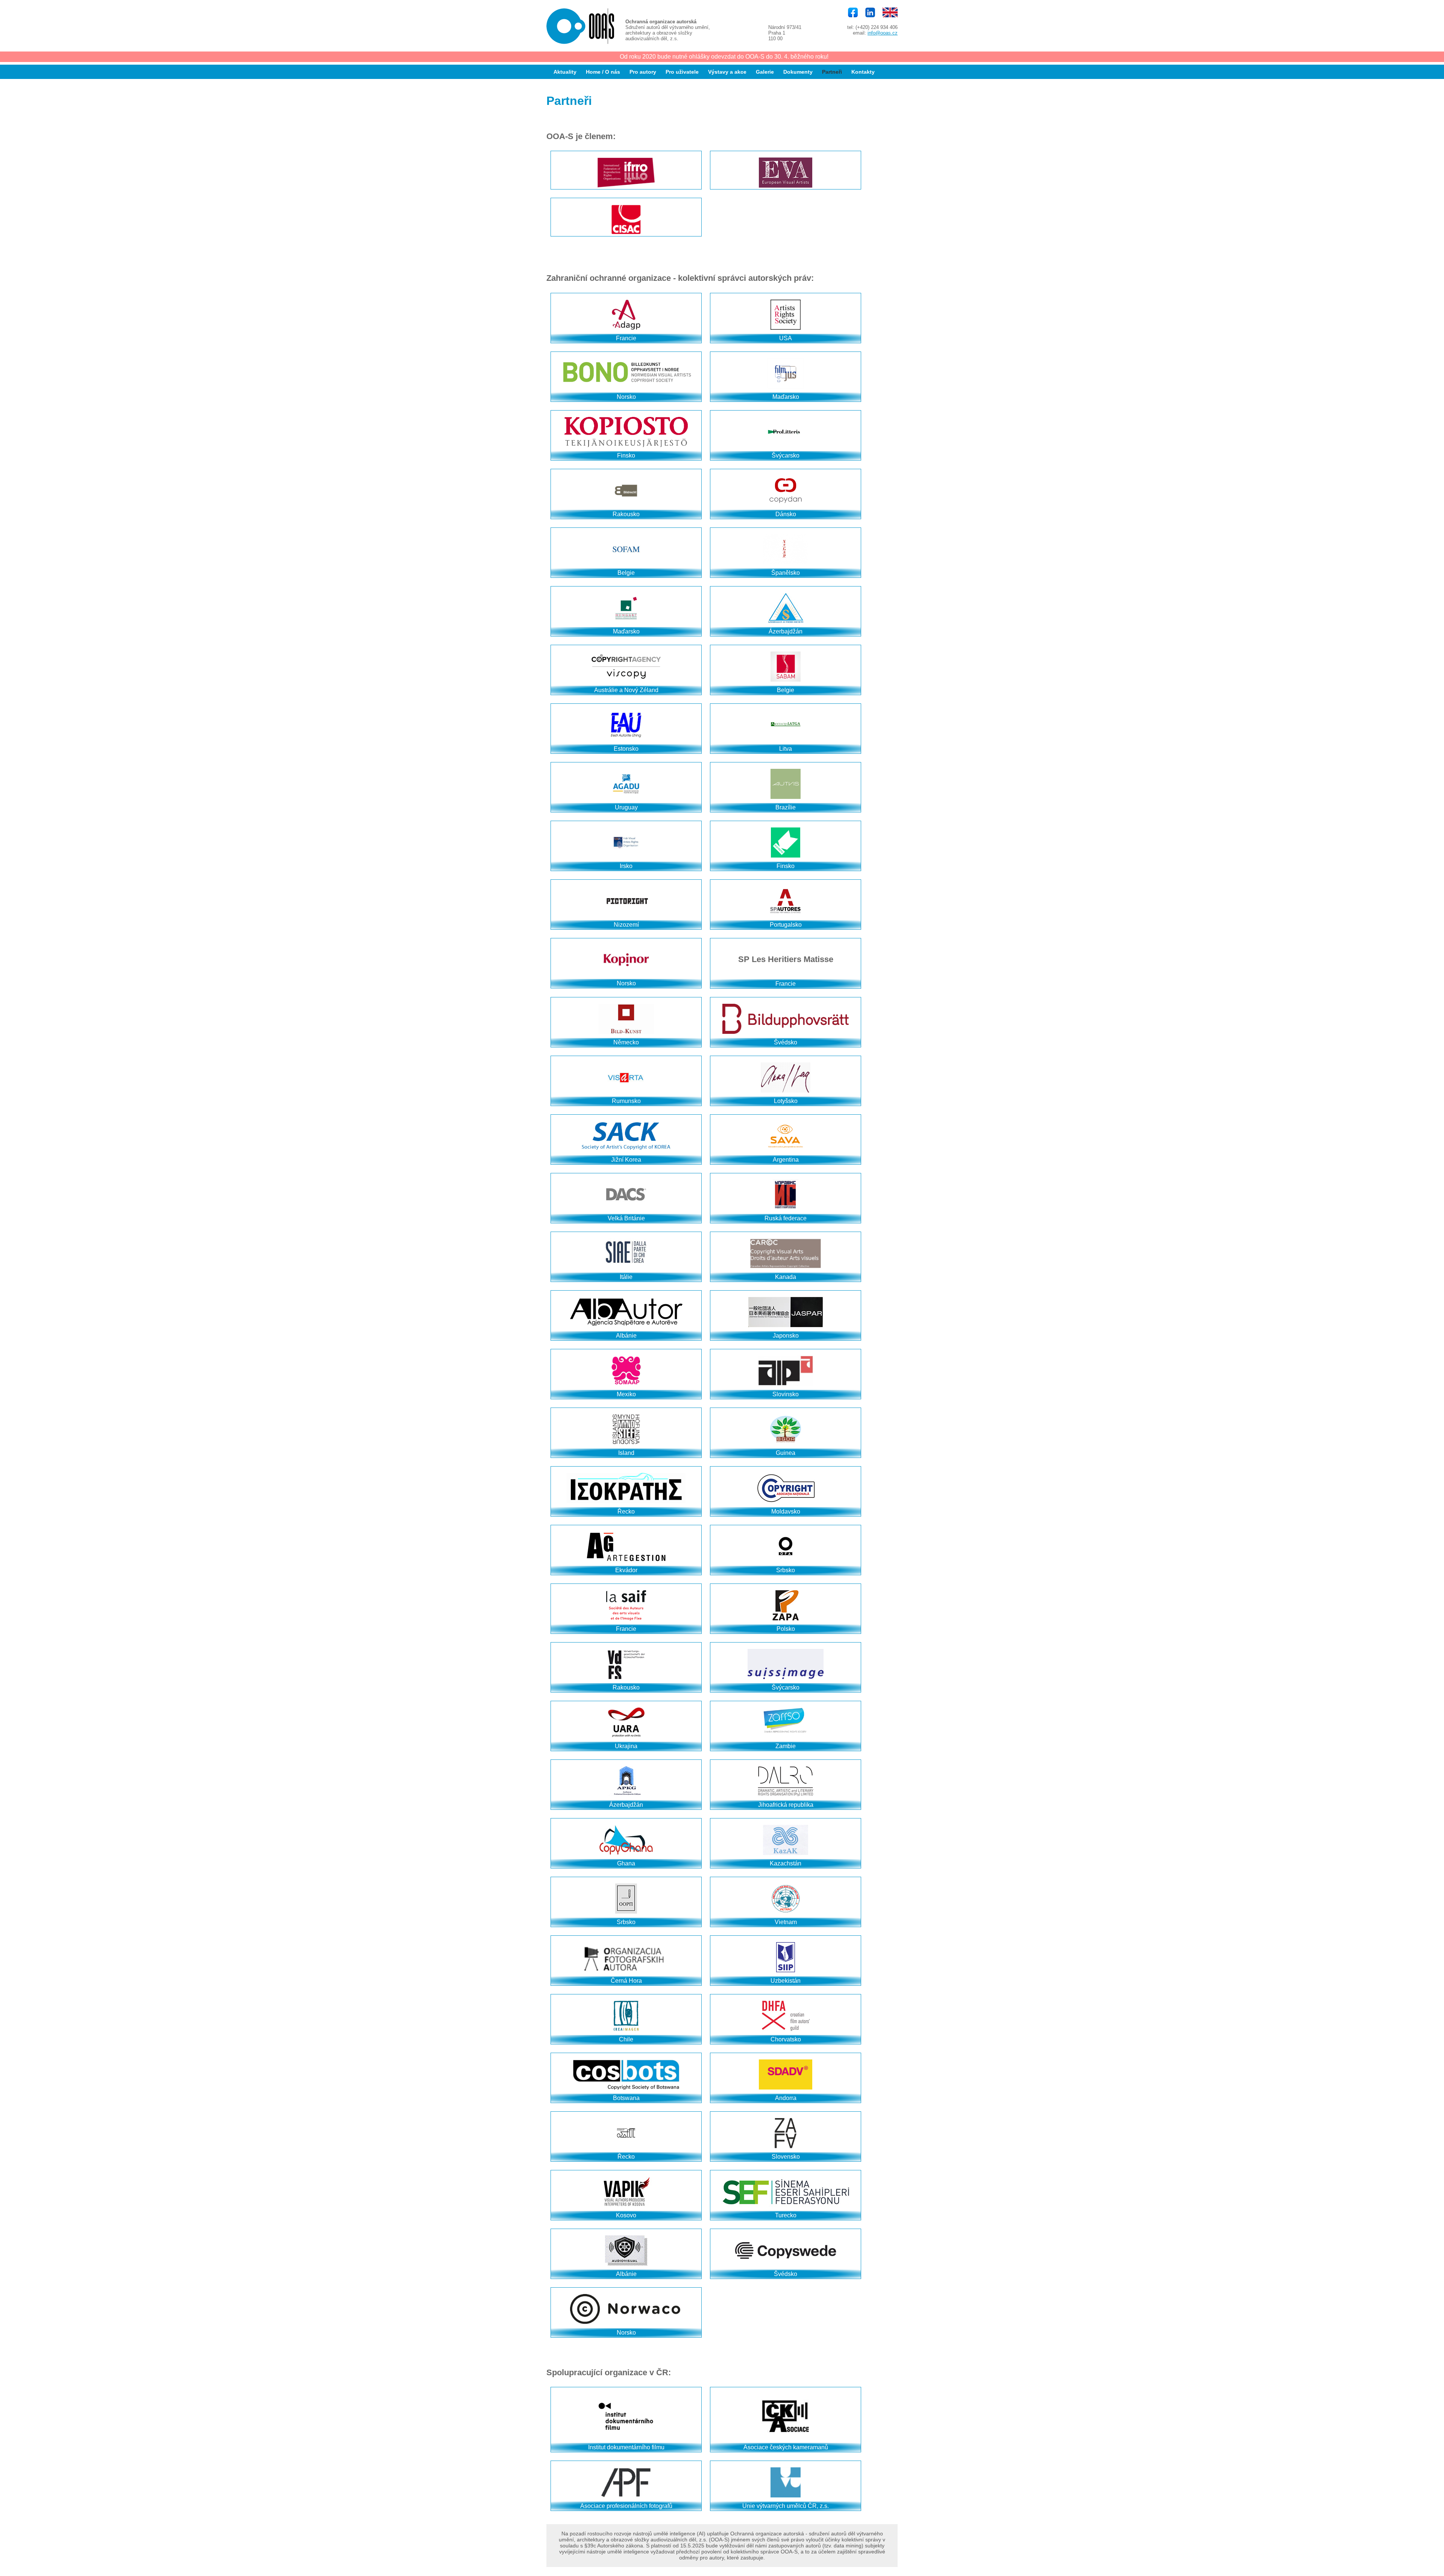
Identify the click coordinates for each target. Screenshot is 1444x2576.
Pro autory (643, 72)
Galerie (765, 72)
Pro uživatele (682, 72)
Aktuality (565, 72)
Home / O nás (603, 72)
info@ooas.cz (883, 33)
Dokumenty (798, 72)
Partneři (832, 72)
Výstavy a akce (727, 72)
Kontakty (863, 72)
